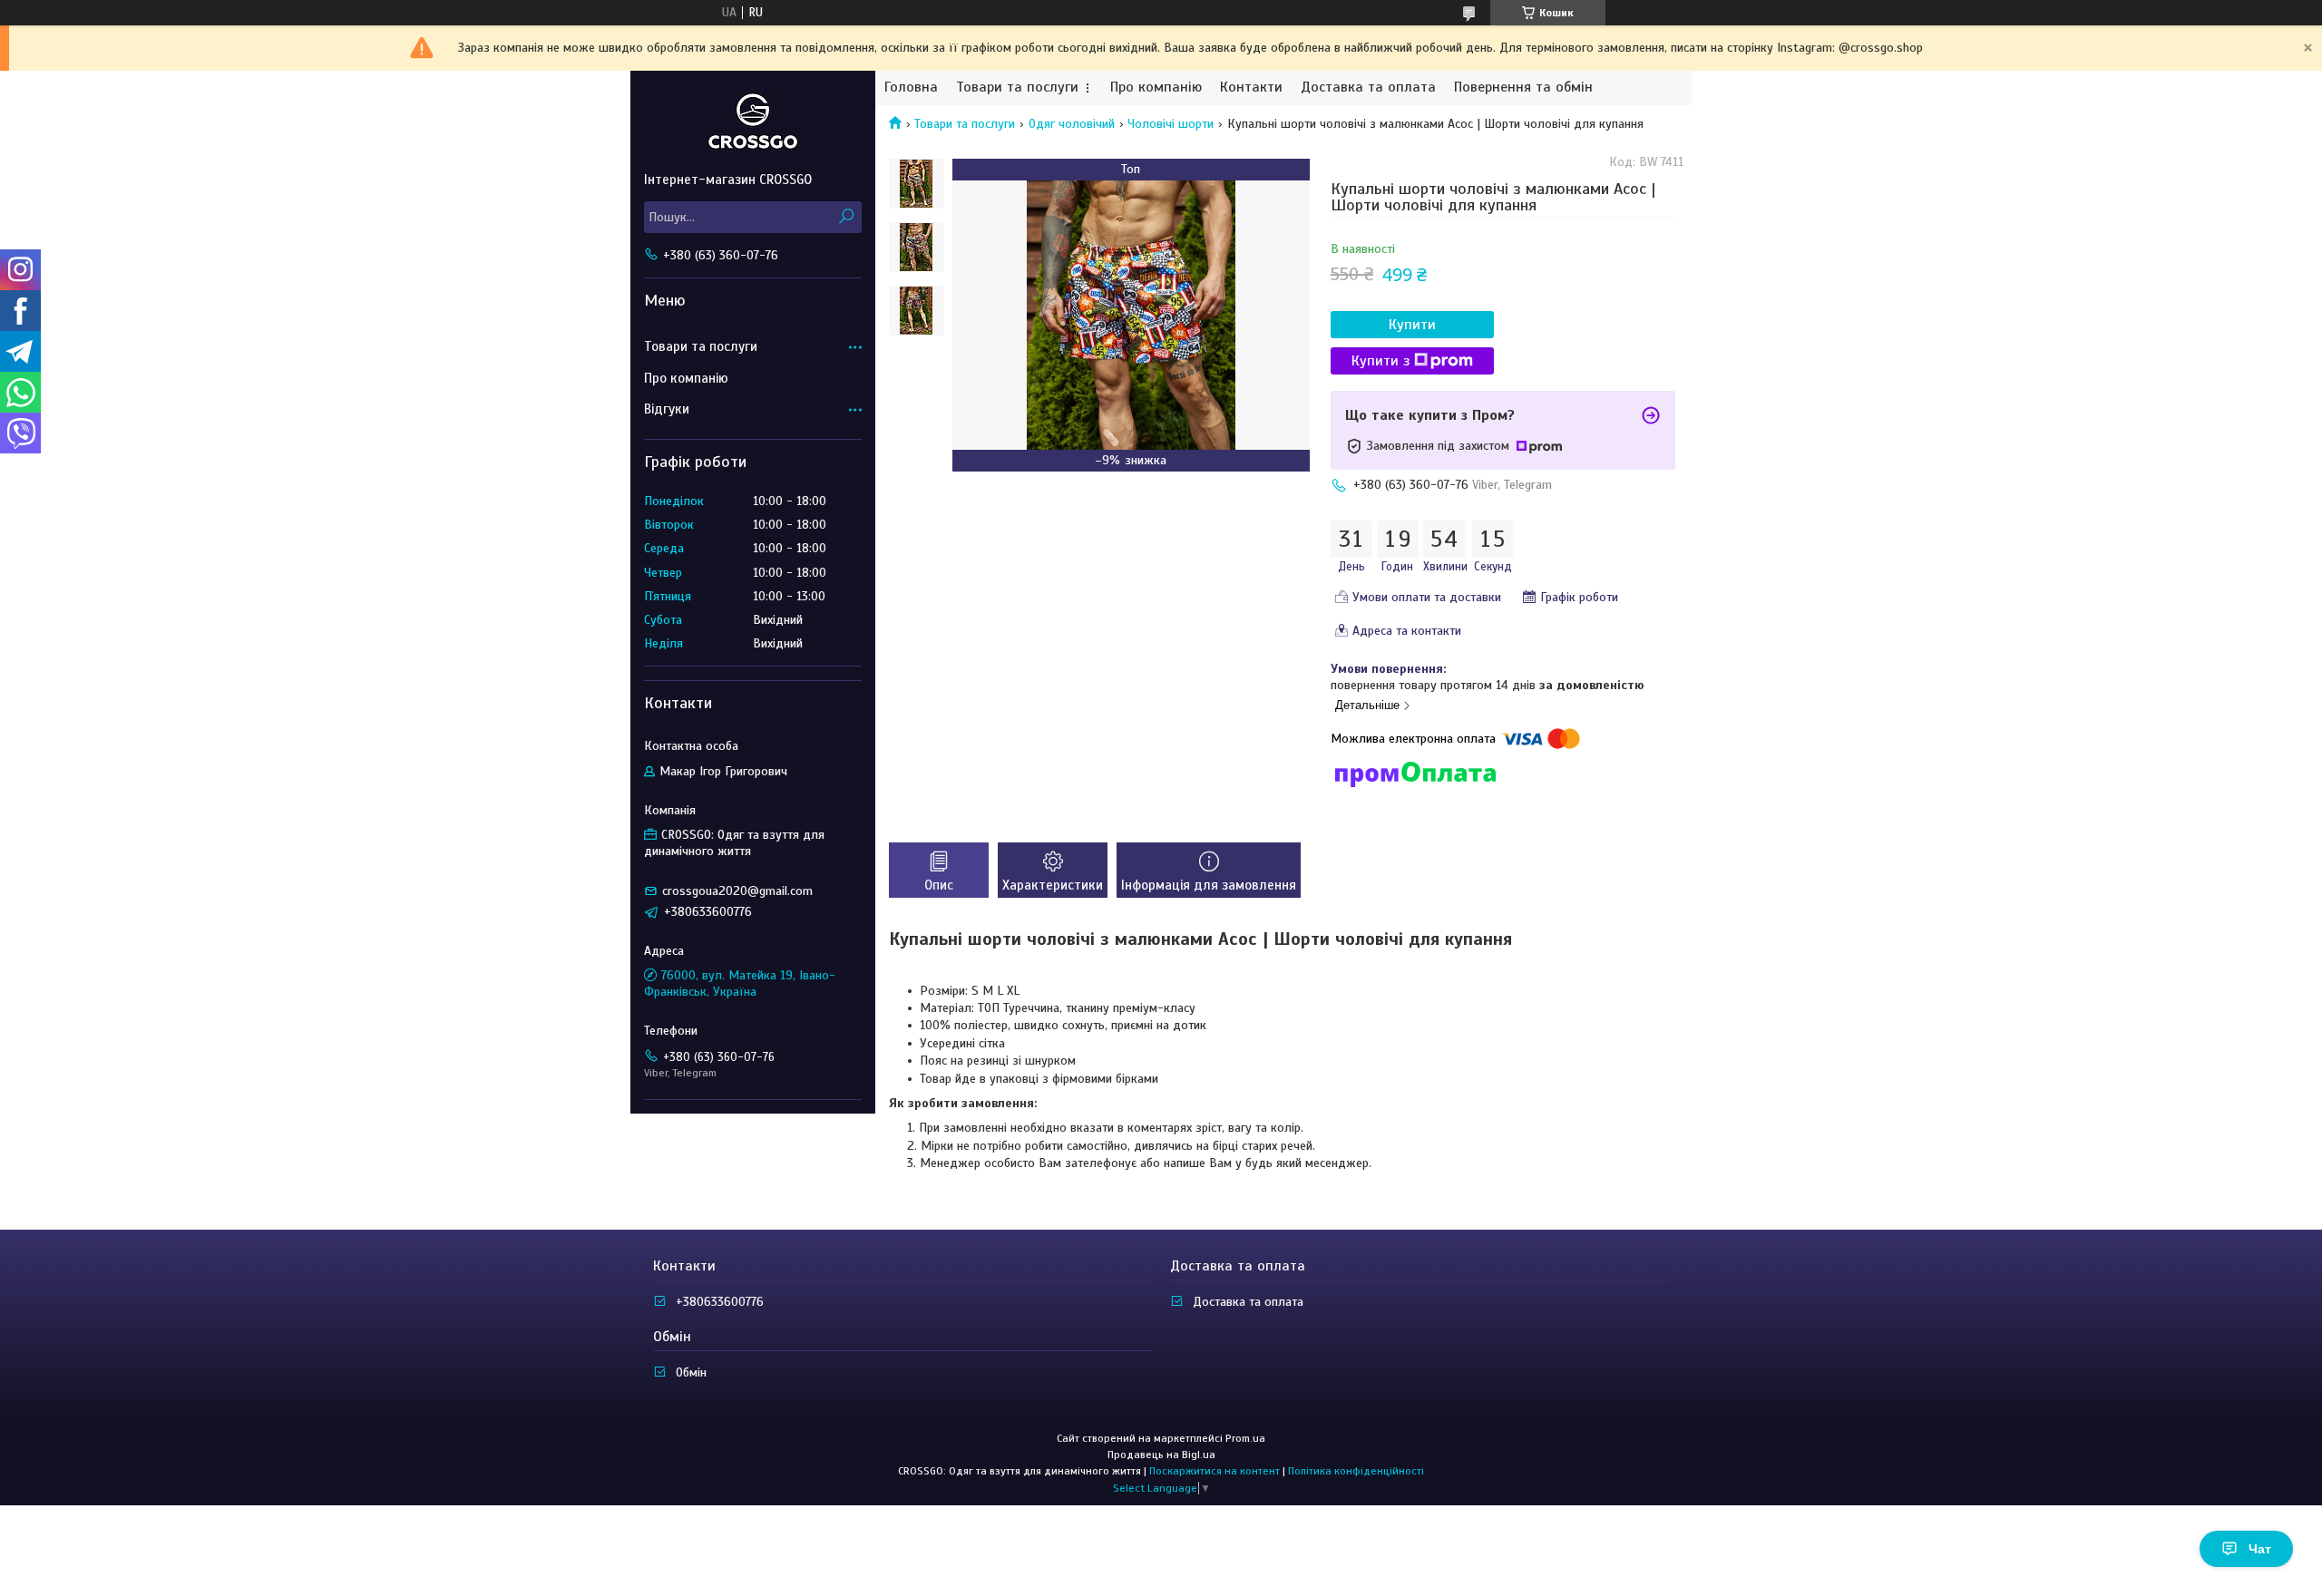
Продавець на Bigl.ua (1161, 1455)
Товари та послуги (1017, 88)
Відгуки (667, 409)
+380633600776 (720, 1302)
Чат (2260, 1549)
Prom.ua (1245, 1438)
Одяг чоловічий (1072, 124)
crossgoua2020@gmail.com (737, 891)
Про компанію (1156, 88)
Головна (911, 88)
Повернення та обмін (1523, 88)
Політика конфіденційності (1356, 1471)
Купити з (1381, 361)
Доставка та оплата (1368, 88)
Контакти (1251, 88)
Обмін (691, 1372)
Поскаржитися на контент (1215, 1471)
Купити (1412, 325)
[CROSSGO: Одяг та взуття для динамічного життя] (753, 121)
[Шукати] (846, 217)
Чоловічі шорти (1171, 124)
